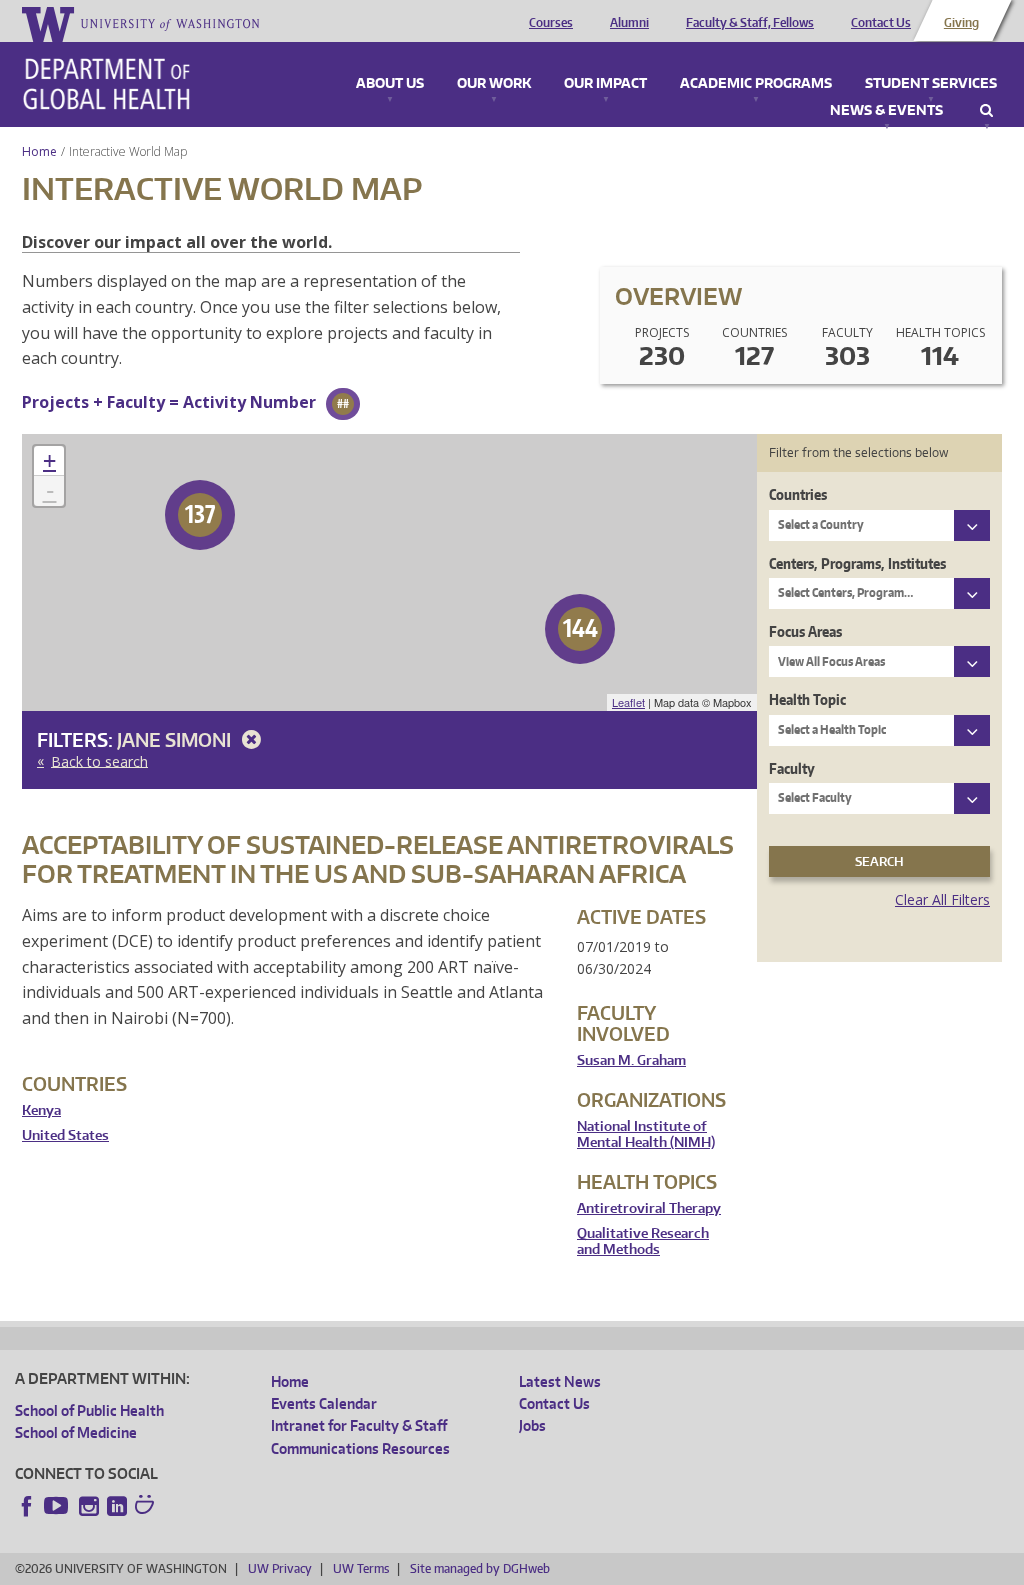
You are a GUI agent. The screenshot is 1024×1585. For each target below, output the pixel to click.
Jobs (532, 1425)
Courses (551, 23)
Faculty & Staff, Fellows (750, 23)
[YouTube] (58, 1506)
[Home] (106, 84)
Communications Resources (360, 1448)
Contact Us (881, 23)
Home (39, 151)
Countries (798, 494)
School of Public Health (89, 1410)
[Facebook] (27, 1506)
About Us (390, 84)
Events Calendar (324, 1403)
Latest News (560, 1381)
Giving (961, 23)
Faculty (792, 768)
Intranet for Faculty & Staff (359, 1425)
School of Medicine (76, 1432)
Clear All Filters (942, 899)
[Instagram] (89, 1506)
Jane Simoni (176, 739)
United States (65, 1135)
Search (986, 111)
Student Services (931, 84)
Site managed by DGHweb (480, 1568)
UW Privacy (280, 1568)
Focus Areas (805, 631)
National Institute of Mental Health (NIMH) (646, 1134)
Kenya (41, 1110)
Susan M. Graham (631, 1060)
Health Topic (807, 699)
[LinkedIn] (117, 1506)
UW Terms (361, 1568)
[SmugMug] (147, 1507)
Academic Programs (756, 84)
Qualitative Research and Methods (643, 1241)
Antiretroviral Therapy (649, 1208)
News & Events (886, 111)
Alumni (629, 23)
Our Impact (605, 84)
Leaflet (628, 702)
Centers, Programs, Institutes (857, 563)
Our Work (494, 84)
